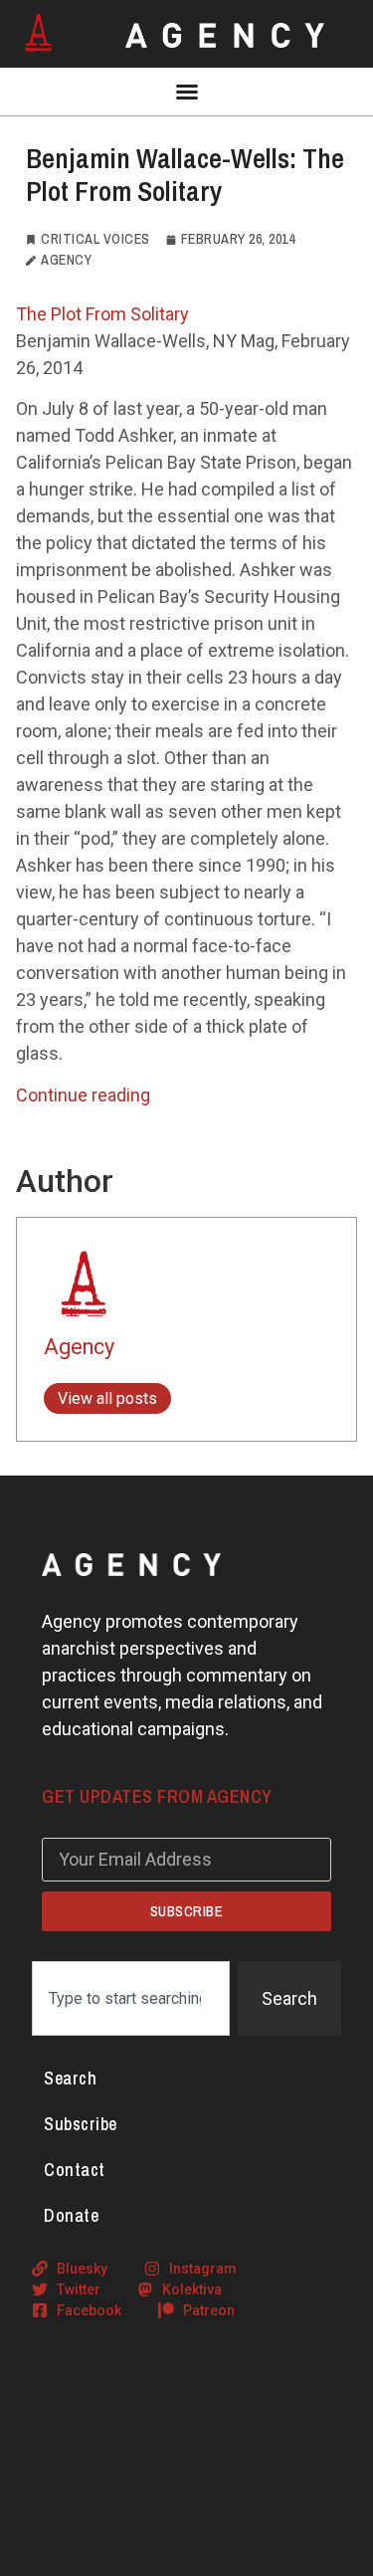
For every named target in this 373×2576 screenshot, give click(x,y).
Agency (79, 1347)
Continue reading (83, 1095)
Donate (71, 2215)
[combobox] (131, 1998)
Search (70, 2078)
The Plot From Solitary (102, 314)
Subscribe (81, 2124)
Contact (75, 2170)
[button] (187, 92)
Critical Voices (95, 239)
